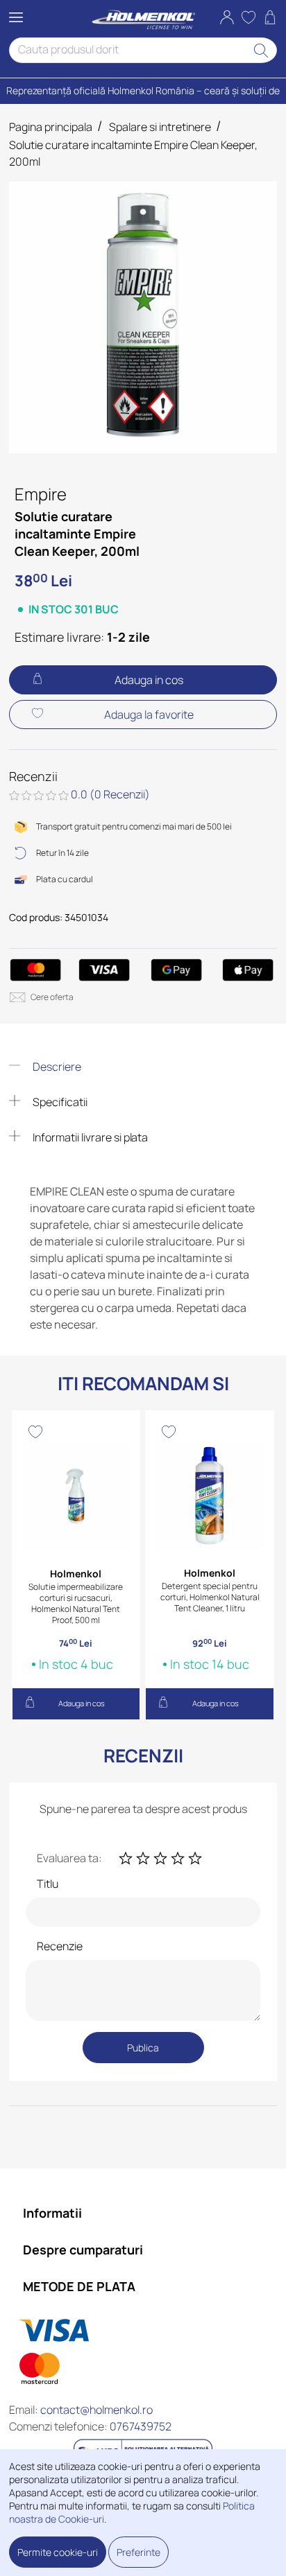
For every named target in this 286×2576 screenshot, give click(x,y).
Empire (41, 494)
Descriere (56, 1067)
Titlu (48, 1884)
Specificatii (59, 1102)
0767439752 (141, 2426)
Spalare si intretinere (160, 127)
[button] (227, 19)
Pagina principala (51, 127)
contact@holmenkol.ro (96, 2410)
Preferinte (138, 2552)
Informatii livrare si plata (89, 1137)
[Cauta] (261, 50)
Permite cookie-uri (58, 2552)
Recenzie (60, 1946)
